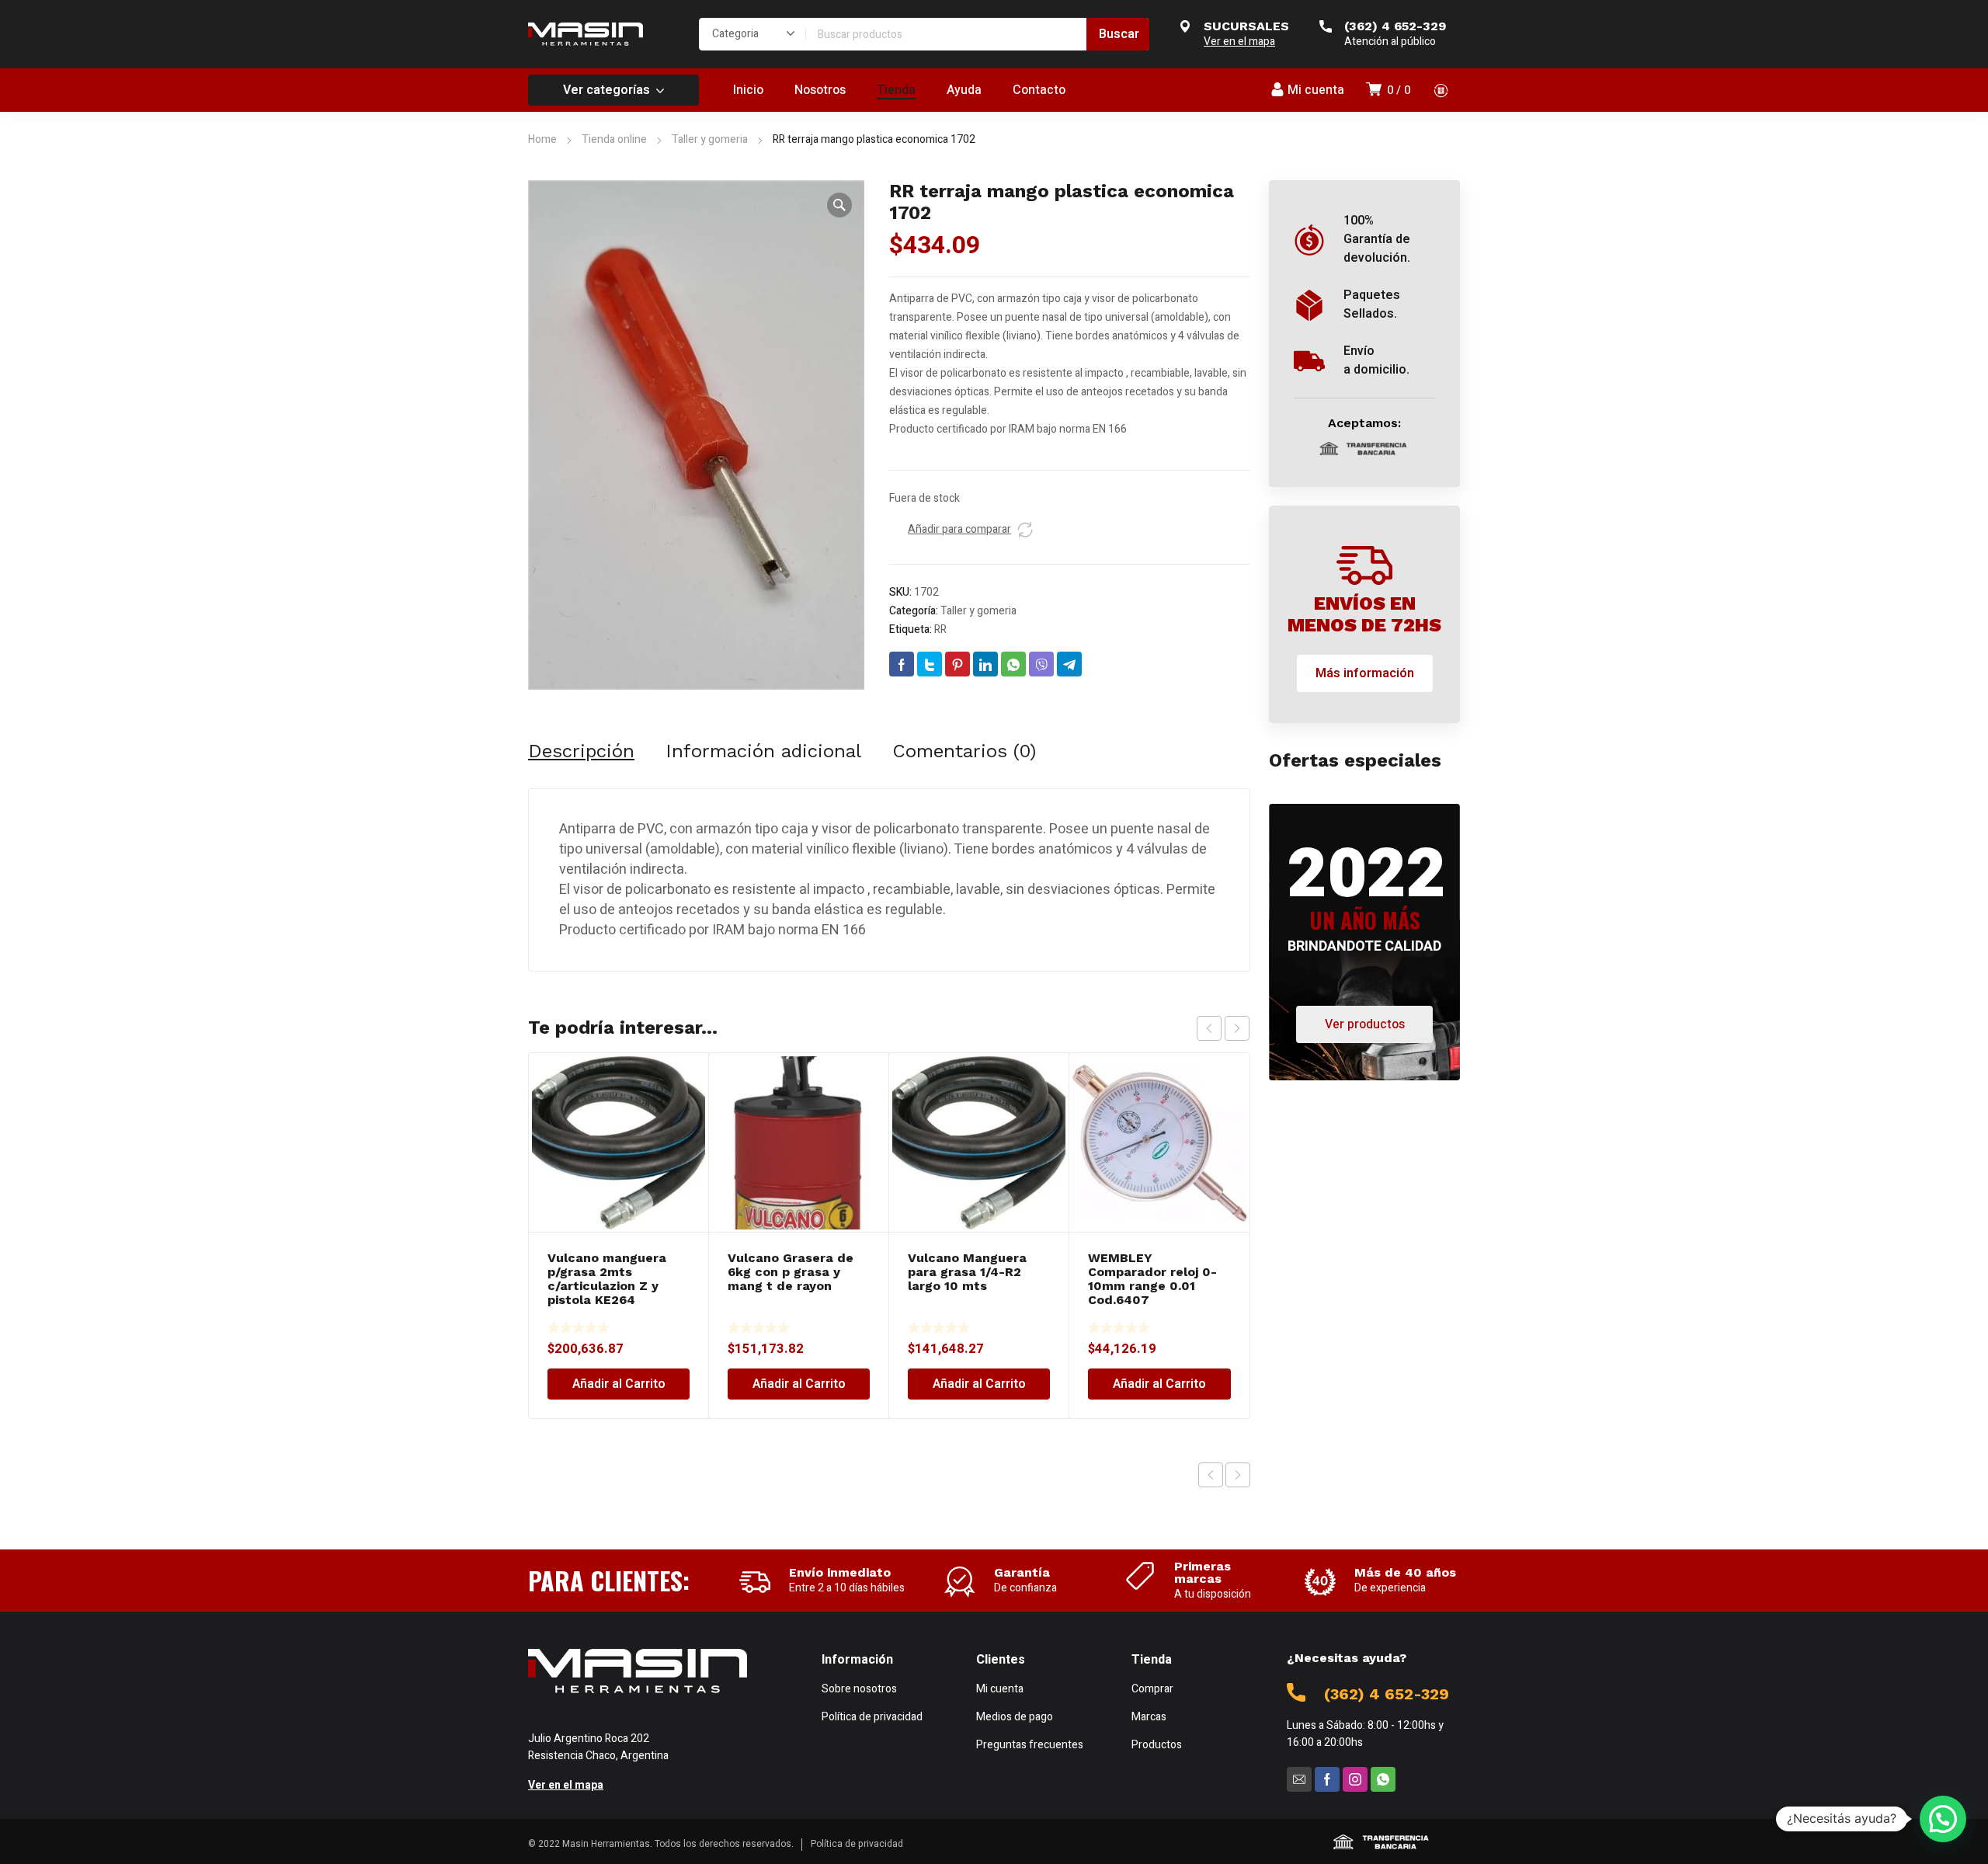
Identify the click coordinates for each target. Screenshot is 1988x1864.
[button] (839, 205)
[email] (1299, 1779)
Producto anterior (1211, 1475)
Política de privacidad (857, 1844)
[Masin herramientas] (586, 34)
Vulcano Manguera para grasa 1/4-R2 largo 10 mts (967, 1272)
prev (1209, 1028)
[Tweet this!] (930, 664)
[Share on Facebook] (902, 664)
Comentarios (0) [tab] (964, 751)
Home (542, 139)
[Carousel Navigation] (1223, 1028)
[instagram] (1355, 1779)
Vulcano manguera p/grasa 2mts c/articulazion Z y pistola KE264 (607, 1279)
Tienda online (614, 139)
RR (940, 629)
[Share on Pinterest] (958, 664)
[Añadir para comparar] (1025, 530)
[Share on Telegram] (1069, 664)
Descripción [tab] (581, 751)
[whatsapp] (1383, 1779)
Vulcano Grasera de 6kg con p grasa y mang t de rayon (791, 1272)
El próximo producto (1238, 1475)
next (1237, 1028)
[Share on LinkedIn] (985, 664)
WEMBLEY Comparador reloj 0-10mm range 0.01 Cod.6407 (1152, 1279)
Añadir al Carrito (619, 1384)
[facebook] (1327, 1779)
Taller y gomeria (710, 139)
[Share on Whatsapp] (1013, 664)
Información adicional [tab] (763, 751)
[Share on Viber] (1041, 664)
